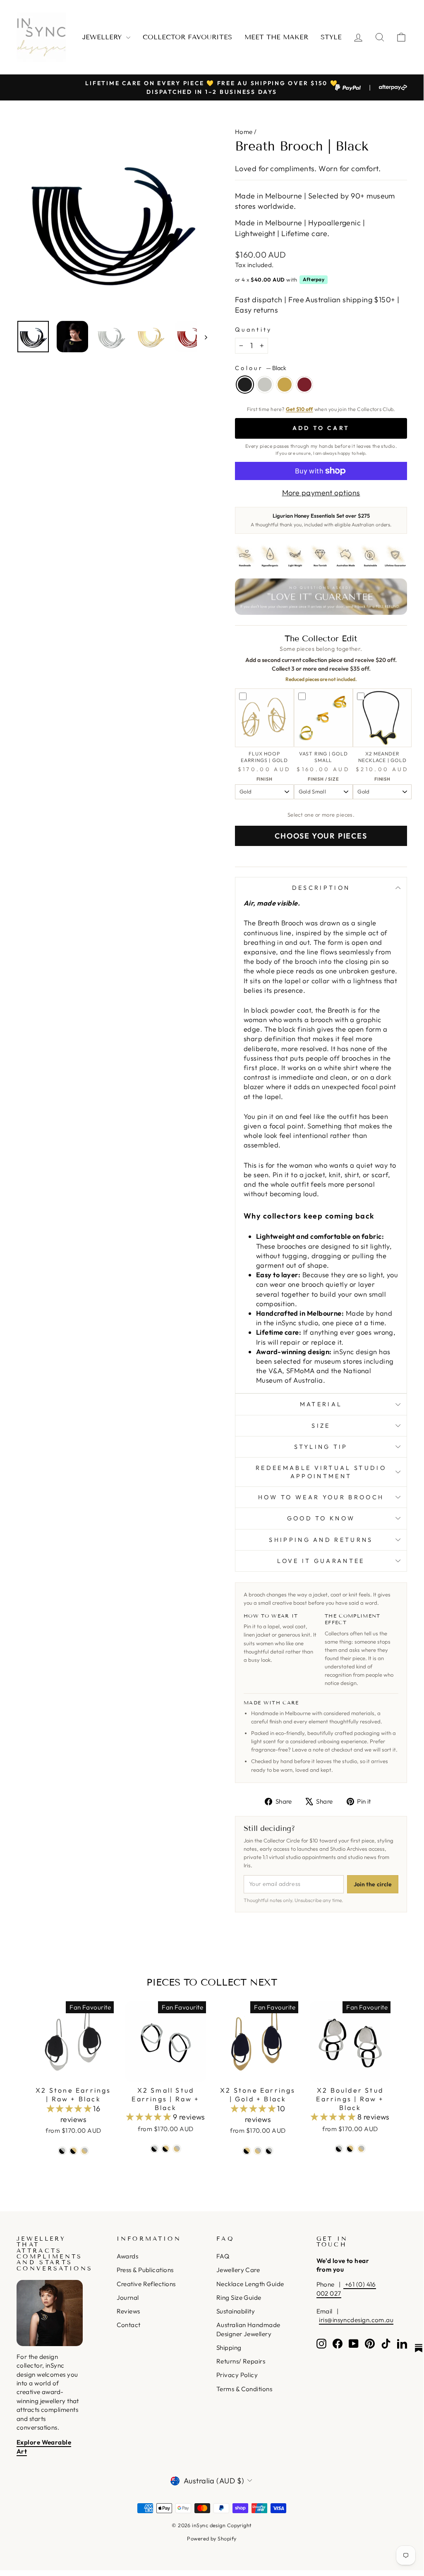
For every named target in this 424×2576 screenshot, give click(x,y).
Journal (128, 2298)
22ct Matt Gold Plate (285, 385)
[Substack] (419, 2348)
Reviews (128, 2311)
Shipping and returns (321, 1540)
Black (245, 385)
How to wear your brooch (321, 1497)
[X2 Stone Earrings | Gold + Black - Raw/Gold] (258, 2151)
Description (321, 888)
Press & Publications (145, 2270)
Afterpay (314, 279)
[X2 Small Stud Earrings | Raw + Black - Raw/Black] (155, 2149)
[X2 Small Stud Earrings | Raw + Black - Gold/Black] (166, 2149)
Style (331, 37)
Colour (261, 368)
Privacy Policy (237, 2375)
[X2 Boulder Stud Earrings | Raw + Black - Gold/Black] (350, 2149)
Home (244, 132)
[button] (70, 2109)
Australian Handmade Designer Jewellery (248, 2329)
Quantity (254, 330)
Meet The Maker (276, 37)
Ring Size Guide (239, 2298)
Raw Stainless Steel (265, 385)
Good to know (321, 1518)
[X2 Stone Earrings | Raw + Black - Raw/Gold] (85, 2151)
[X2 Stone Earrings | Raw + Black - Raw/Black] (62, 2151)
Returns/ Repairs (241, 2361)
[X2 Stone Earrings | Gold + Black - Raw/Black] (269, 2151)
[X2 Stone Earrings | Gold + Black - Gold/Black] (247, 2151)
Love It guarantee (321, 1561)
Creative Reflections (146, 2284)
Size (321, 1426)
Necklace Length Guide (250, 2284)
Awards (128, 2256)
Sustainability (236, 2311)
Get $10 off (299, 409)
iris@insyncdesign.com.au (356, 2320)
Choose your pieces (321, 836)
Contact (129, 2325)
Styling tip (321, 1447)
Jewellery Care (238, 2270)
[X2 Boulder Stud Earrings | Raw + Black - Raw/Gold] (361, 2149)
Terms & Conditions (244, 2389)
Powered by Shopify (212, 2538)
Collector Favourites (187, 37)
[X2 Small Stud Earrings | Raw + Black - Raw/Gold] (177, 2149)
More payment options (321, 493)
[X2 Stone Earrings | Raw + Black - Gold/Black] (73, 2151)
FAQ (223, 2256)
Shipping (229, 2348)
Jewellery (103, 37)
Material (321, 1404)
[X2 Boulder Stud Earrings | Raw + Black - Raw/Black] (339, 2149)
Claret (304, 385)
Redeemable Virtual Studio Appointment (321, 1472)
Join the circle (373, 1884)
